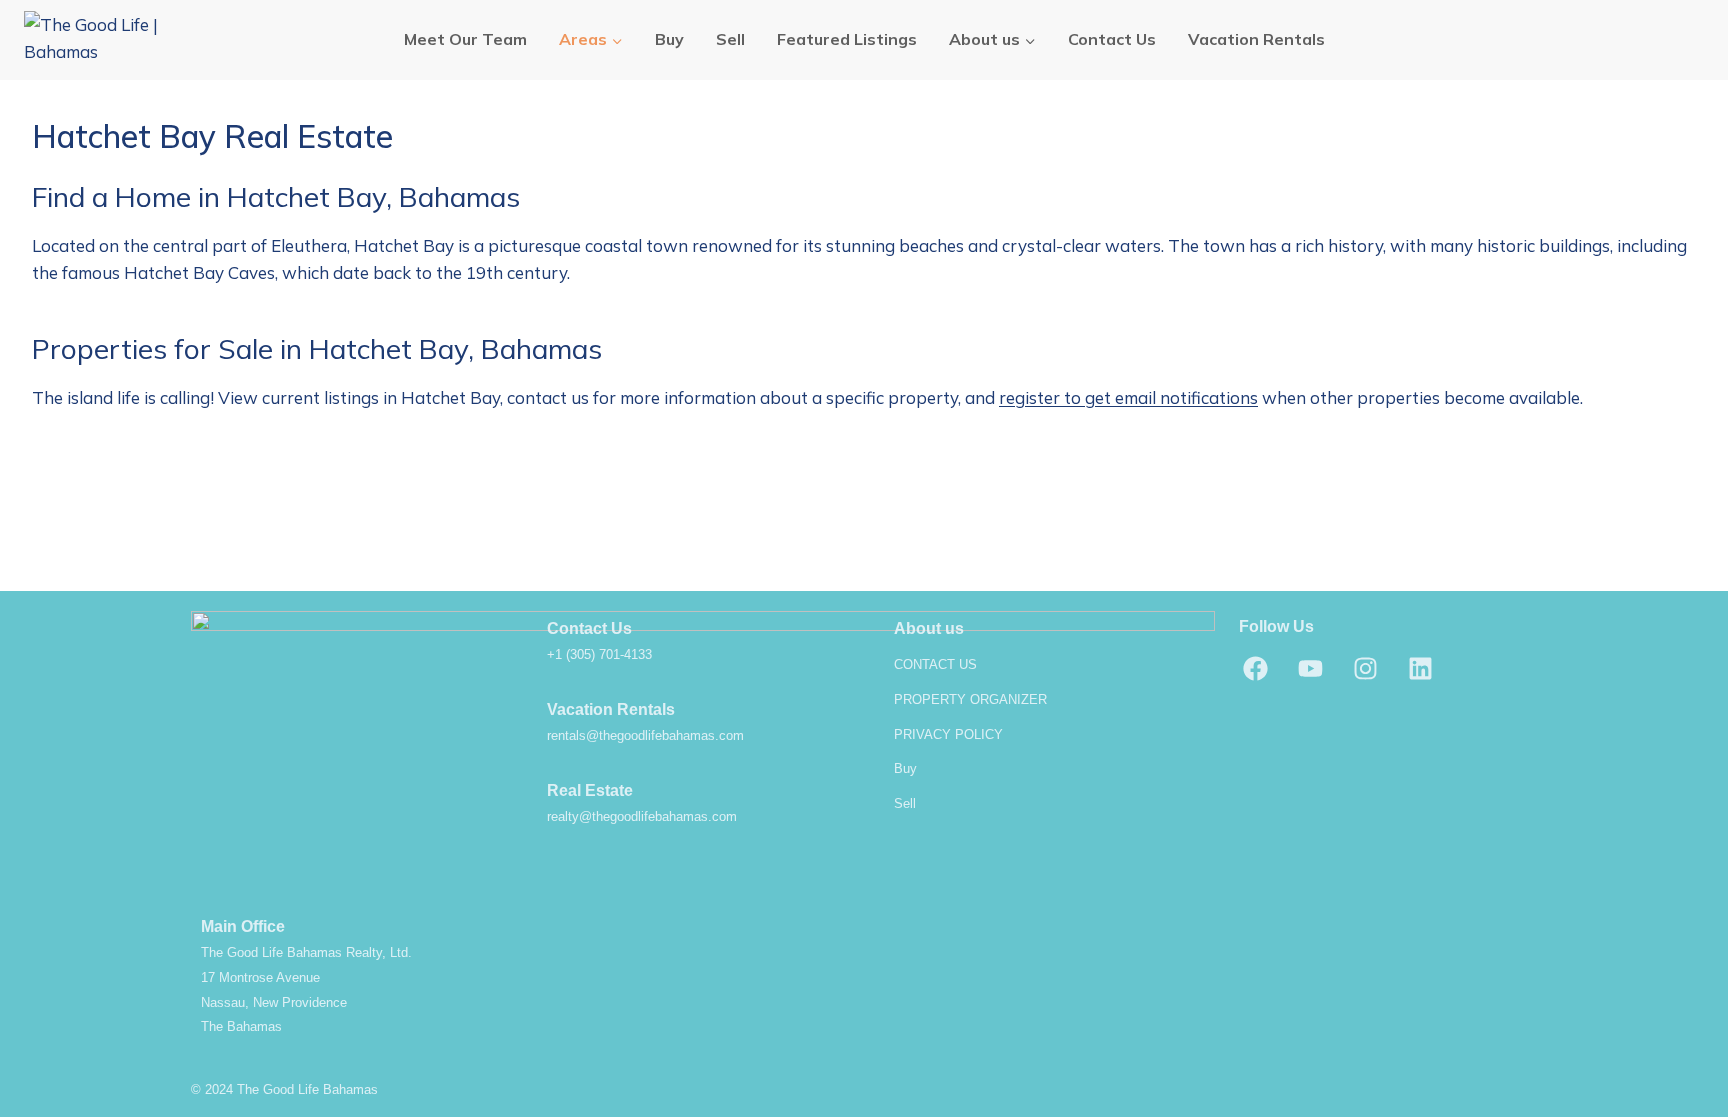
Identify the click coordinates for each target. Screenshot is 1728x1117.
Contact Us (1112, 39)
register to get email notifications (1128, 397)
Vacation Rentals (1256, 39)
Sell (730, 39)
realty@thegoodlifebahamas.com (642, 816)
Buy (669, 39)
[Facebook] (1256, 668)
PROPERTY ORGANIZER (970, 699)
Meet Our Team (465, 39)
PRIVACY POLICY (948, 734)
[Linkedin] (1421, 668)
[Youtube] (1311, 668)
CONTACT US (935, 664)
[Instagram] (1366, 668)
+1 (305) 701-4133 (599, 654)
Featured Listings (847, 39)
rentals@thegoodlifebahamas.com (645, 735)
